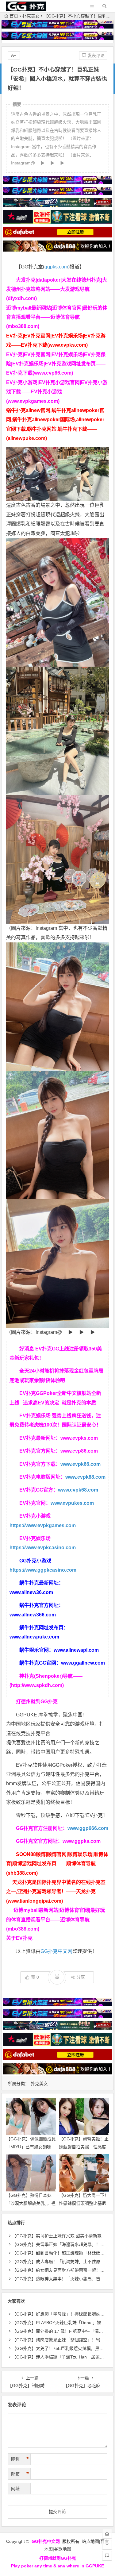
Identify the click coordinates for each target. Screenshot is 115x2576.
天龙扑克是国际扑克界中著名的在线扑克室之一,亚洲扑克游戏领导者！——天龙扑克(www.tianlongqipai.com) (56, 1892)
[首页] (107, 2534)
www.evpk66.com (80, 1464)
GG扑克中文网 (56, 1951)
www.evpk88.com (85, 1477)
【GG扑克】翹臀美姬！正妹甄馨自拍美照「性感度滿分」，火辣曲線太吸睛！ (84, 2147)
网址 (15, 2489)
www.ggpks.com (82, 1841)
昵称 (20, 2459)
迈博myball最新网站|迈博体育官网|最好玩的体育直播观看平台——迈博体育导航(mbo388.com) (57, 317)
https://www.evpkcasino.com (43, 1548)
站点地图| (91, 2541)
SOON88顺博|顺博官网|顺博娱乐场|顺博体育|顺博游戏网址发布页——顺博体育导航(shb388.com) (57, 1864)
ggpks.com (56, 267)
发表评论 (95, 56)
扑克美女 (31, 16)
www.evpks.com (79, 1438)
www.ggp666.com (88, 1828)
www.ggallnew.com (83, 1663)
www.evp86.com (79, 1451)
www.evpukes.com (72, 1503)
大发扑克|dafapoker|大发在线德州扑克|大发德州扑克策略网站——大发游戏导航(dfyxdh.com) (57, 289)
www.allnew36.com (31, 1592)
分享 (81, 1977)
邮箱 (20, 2474)
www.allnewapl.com (76, 1650)
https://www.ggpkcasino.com (43, 1570)
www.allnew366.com (33, 1615)
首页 (14, 16)
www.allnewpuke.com (34, 1637)
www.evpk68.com (78, 1490)
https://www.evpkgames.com (43, 1525)
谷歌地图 (63, 2549)
